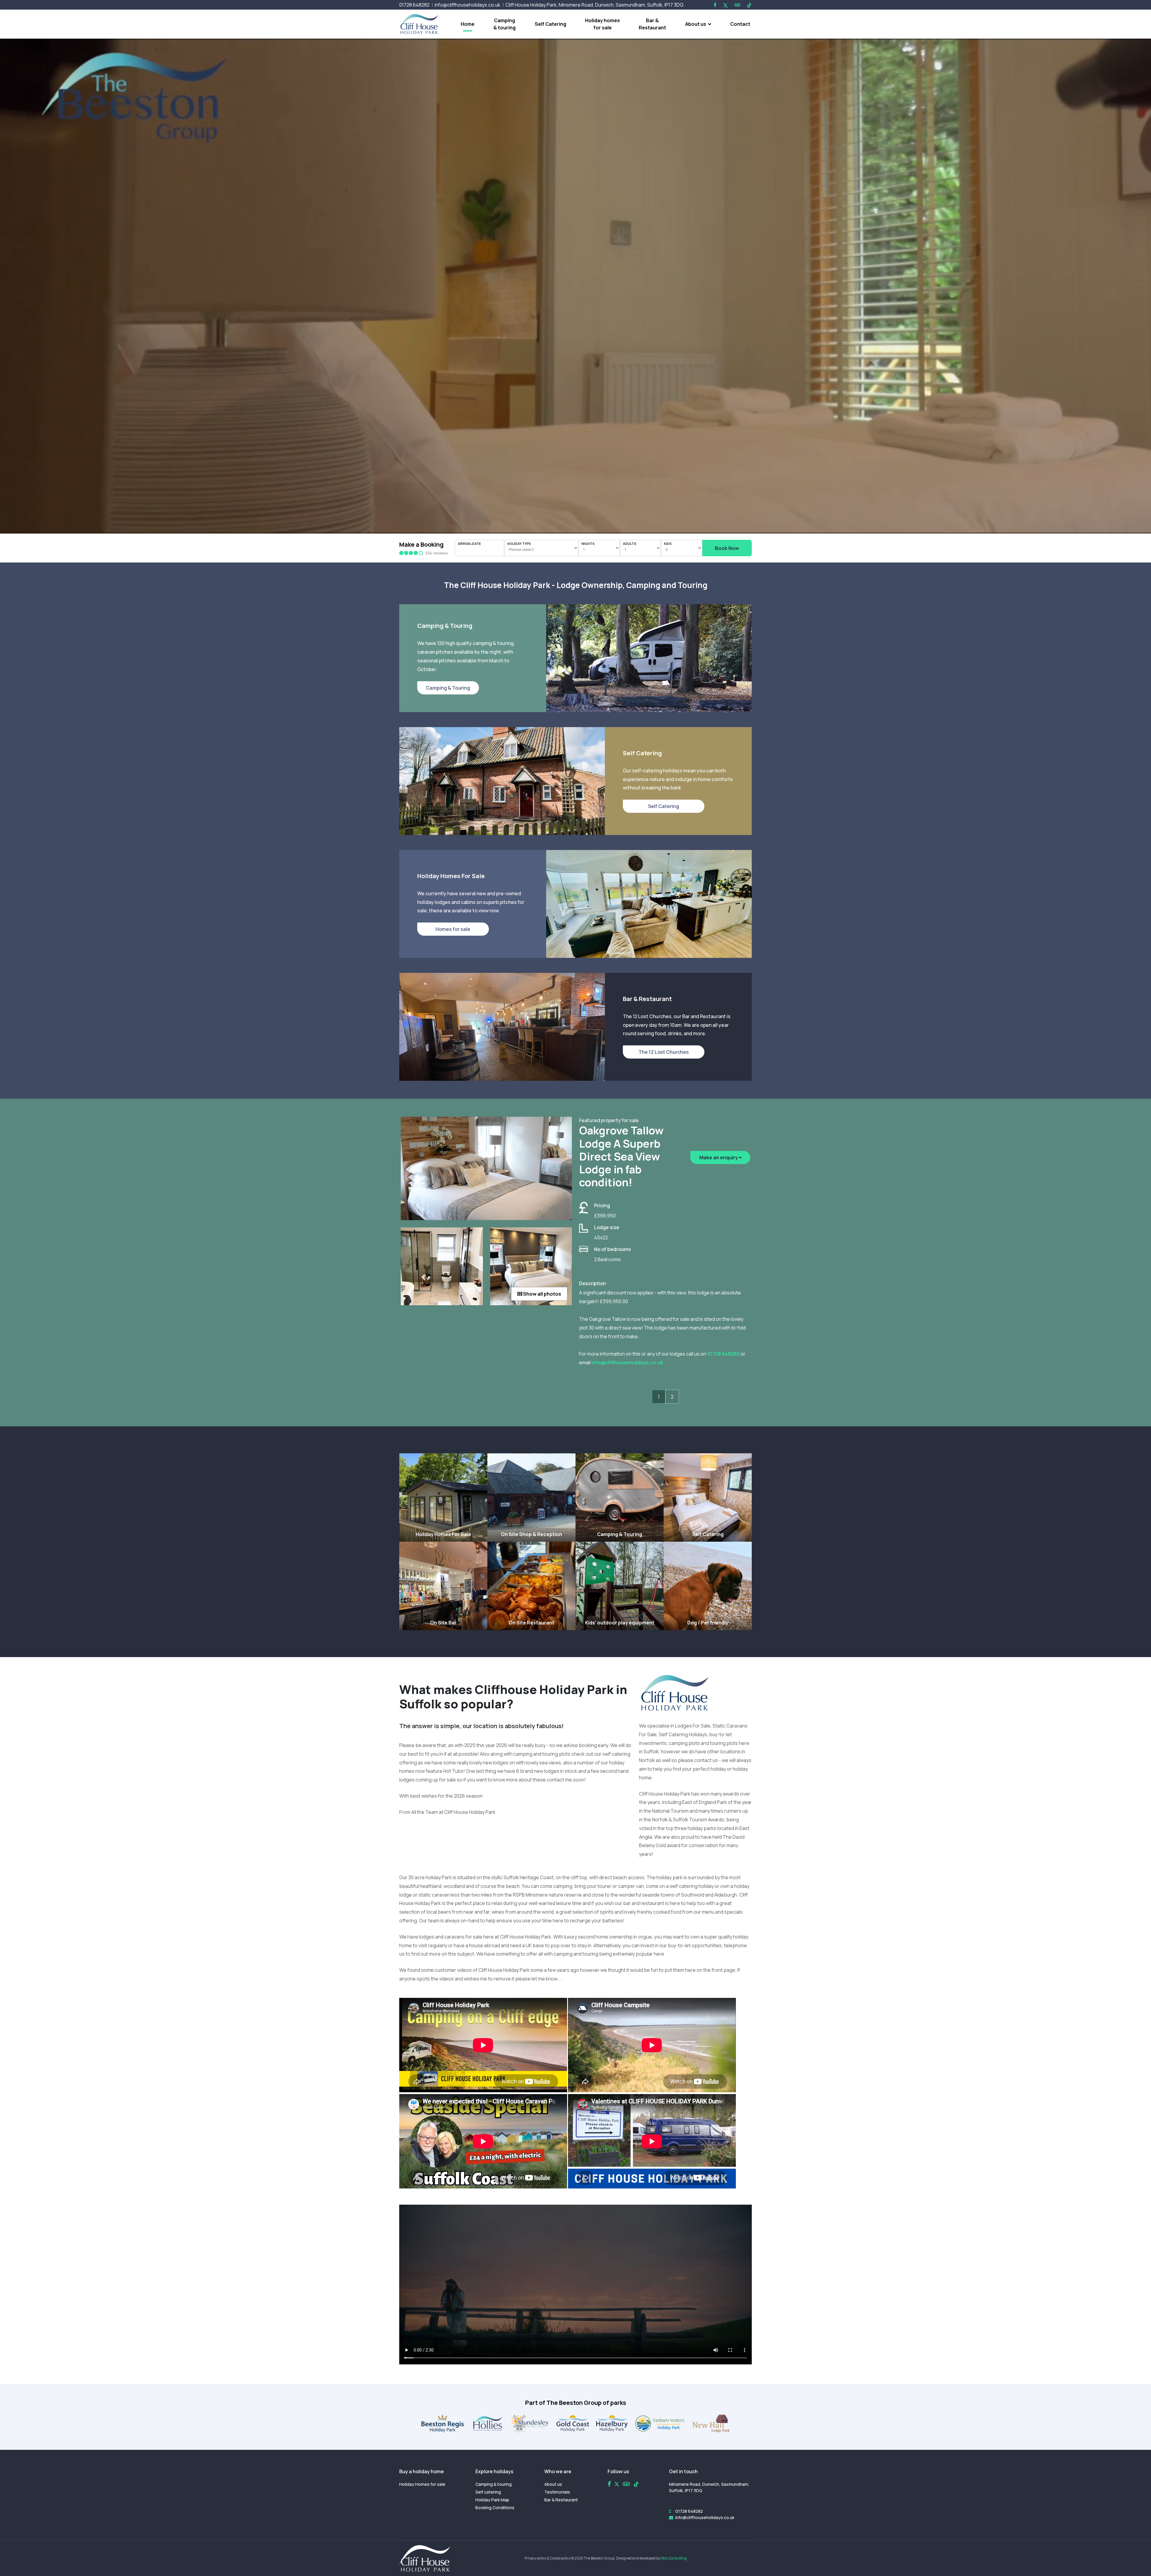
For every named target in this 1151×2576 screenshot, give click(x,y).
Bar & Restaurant (652, 24)
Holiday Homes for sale (422, 2484)
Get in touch (683, 2471)
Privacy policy (535, 2558)
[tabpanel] (575, 1249)
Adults (630, 544)
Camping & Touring (448, 688)
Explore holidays (494, 2471)
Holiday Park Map (492, 2500)
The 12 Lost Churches (664, 1052)
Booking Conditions (495, 2508)
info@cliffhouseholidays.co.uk (467, 5)
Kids (668, 544)
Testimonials (557, 2492)
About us (696, 24)
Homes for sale (453, 929)
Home (468, 24)
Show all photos (542, 1294)
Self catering (488, 2492)
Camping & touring (504, 24)
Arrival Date (469, 544)
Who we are (558, 2471)
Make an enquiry (719, 1157)
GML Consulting (674, 2558)
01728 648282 (414, 5)
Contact (740, 24)
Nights (588, 544)
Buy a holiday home (422, 2471)
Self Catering (550, 24)
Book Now (727, 548)
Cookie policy (560, 2558)
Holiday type (519, 544)
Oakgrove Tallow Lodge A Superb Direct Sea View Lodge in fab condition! (621, 1156)
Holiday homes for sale (602, 24)
